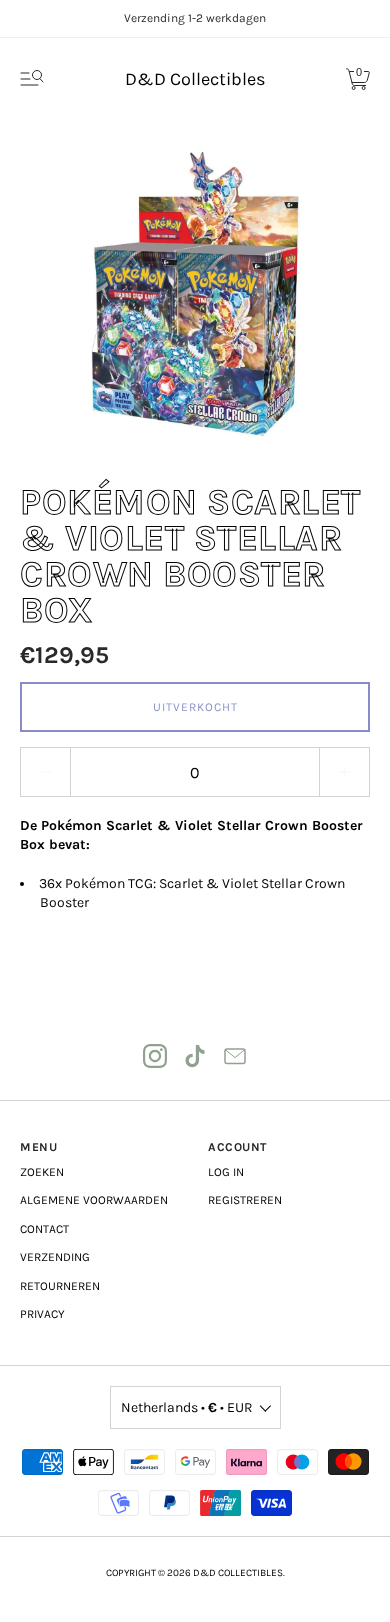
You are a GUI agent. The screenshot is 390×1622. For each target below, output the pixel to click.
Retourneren (60, 1286)
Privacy (42, 1314)
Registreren (245, 1200)
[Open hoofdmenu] (32, 79)
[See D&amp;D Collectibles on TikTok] (195, 1056)
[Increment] (345, 772)
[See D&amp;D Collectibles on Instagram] (155, 1056)
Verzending (55, 1257)
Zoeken (42, 1172)
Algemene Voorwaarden (94, 1200)
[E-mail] (235, 1056)
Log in (226, 1172)
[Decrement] (45, 772)
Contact (44, 1229)
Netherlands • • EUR (187, 1407)
